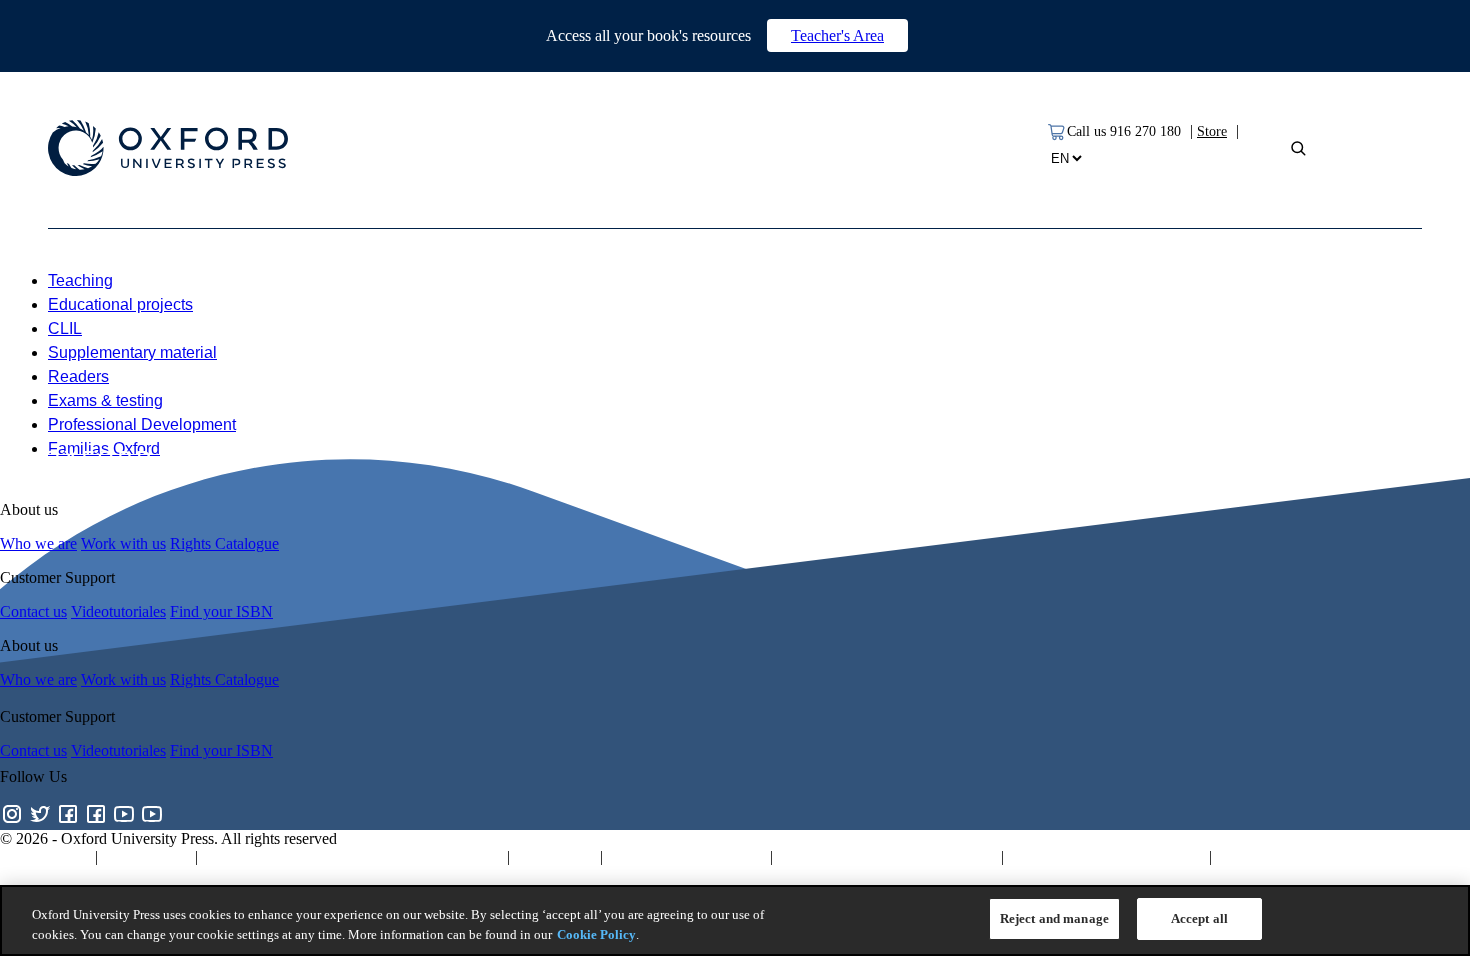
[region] (735, 920)
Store (1212, 131)
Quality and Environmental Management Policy (352, 856)
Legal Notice (555, 856)
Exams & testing (105, 400)
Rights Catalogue (224, 543)
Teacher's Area (837, 35)
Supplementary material (132, 352)
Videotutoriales (118, 611)
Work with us (123, 543)
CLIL (65, 328)
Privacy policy (45, 856)
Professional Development (142, 424)
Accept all (1199, 918)
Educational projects (120, 304)
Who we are (38, 543)
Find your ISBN (221, 611)
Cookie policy (146, 856)
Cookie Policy (596, 934)
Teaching (80, 280)
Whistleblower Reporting (686, 856)
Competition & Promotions (1301, 856)
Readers (78, 376)
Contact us (33, 611)
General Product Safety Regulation (887, 856)
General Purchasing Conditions (1106, 856)
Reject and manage (1054, 918)
